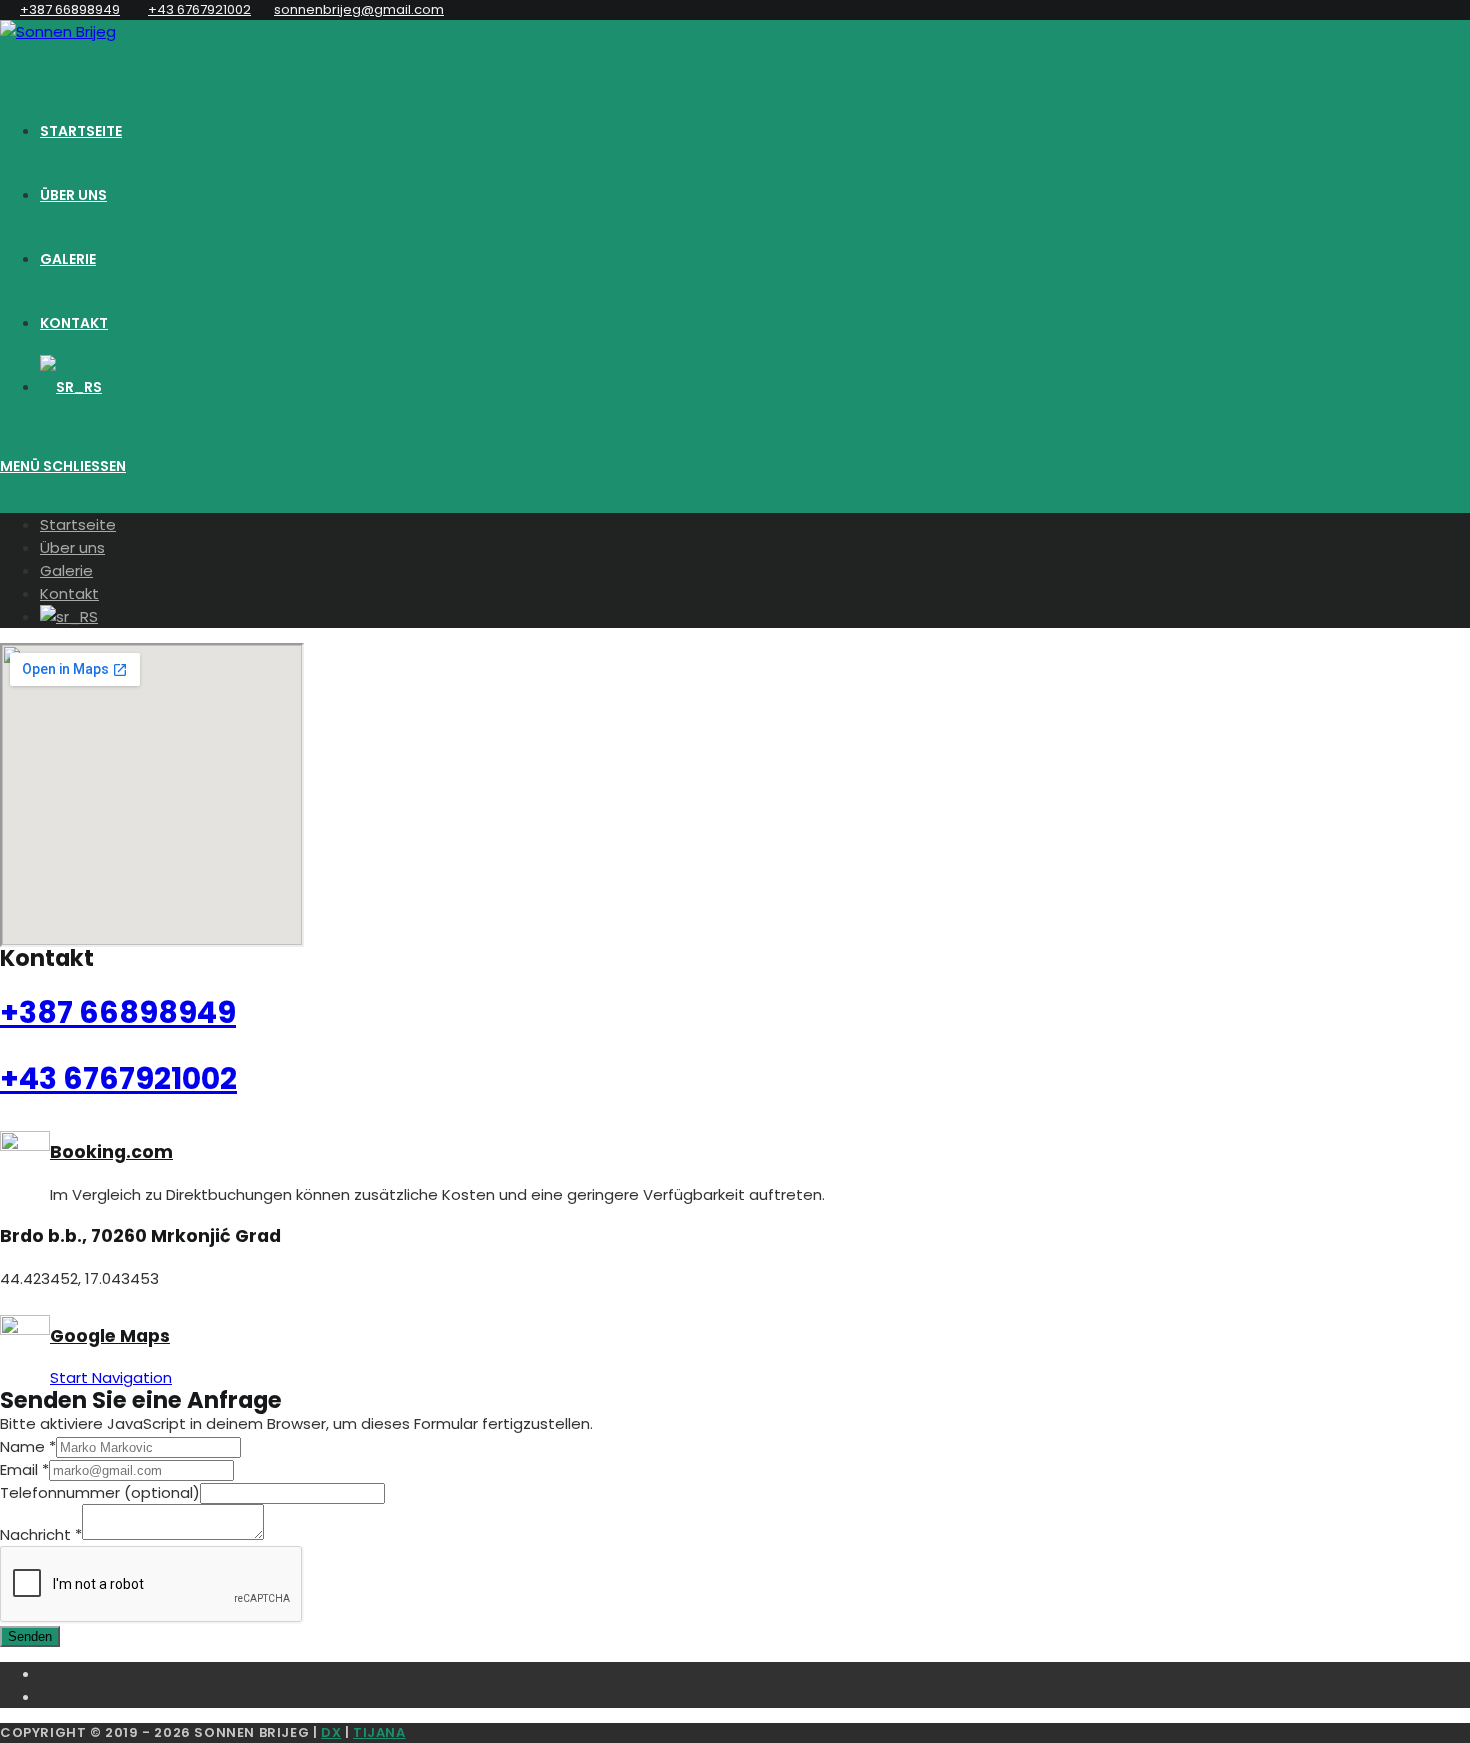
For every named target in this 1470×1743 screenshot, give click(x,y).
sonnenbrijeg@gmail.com (359, 9)
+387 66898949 (70, 9)
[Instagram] (755, 1695)
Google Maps (110, 1336)
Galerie (66, 570)
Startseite (78, 524)
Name (28, 1446)
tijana (379, 1732)
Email (24, 1469)
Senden (30, 1636)
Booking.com (111, 1152)
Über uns (72, 547)
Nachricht (41, 1534)
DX (331, 1732)
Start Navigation (111, 1377)
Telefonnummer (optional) (100, 1492)
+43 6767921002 (199, 9)
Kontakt (69, 593)
